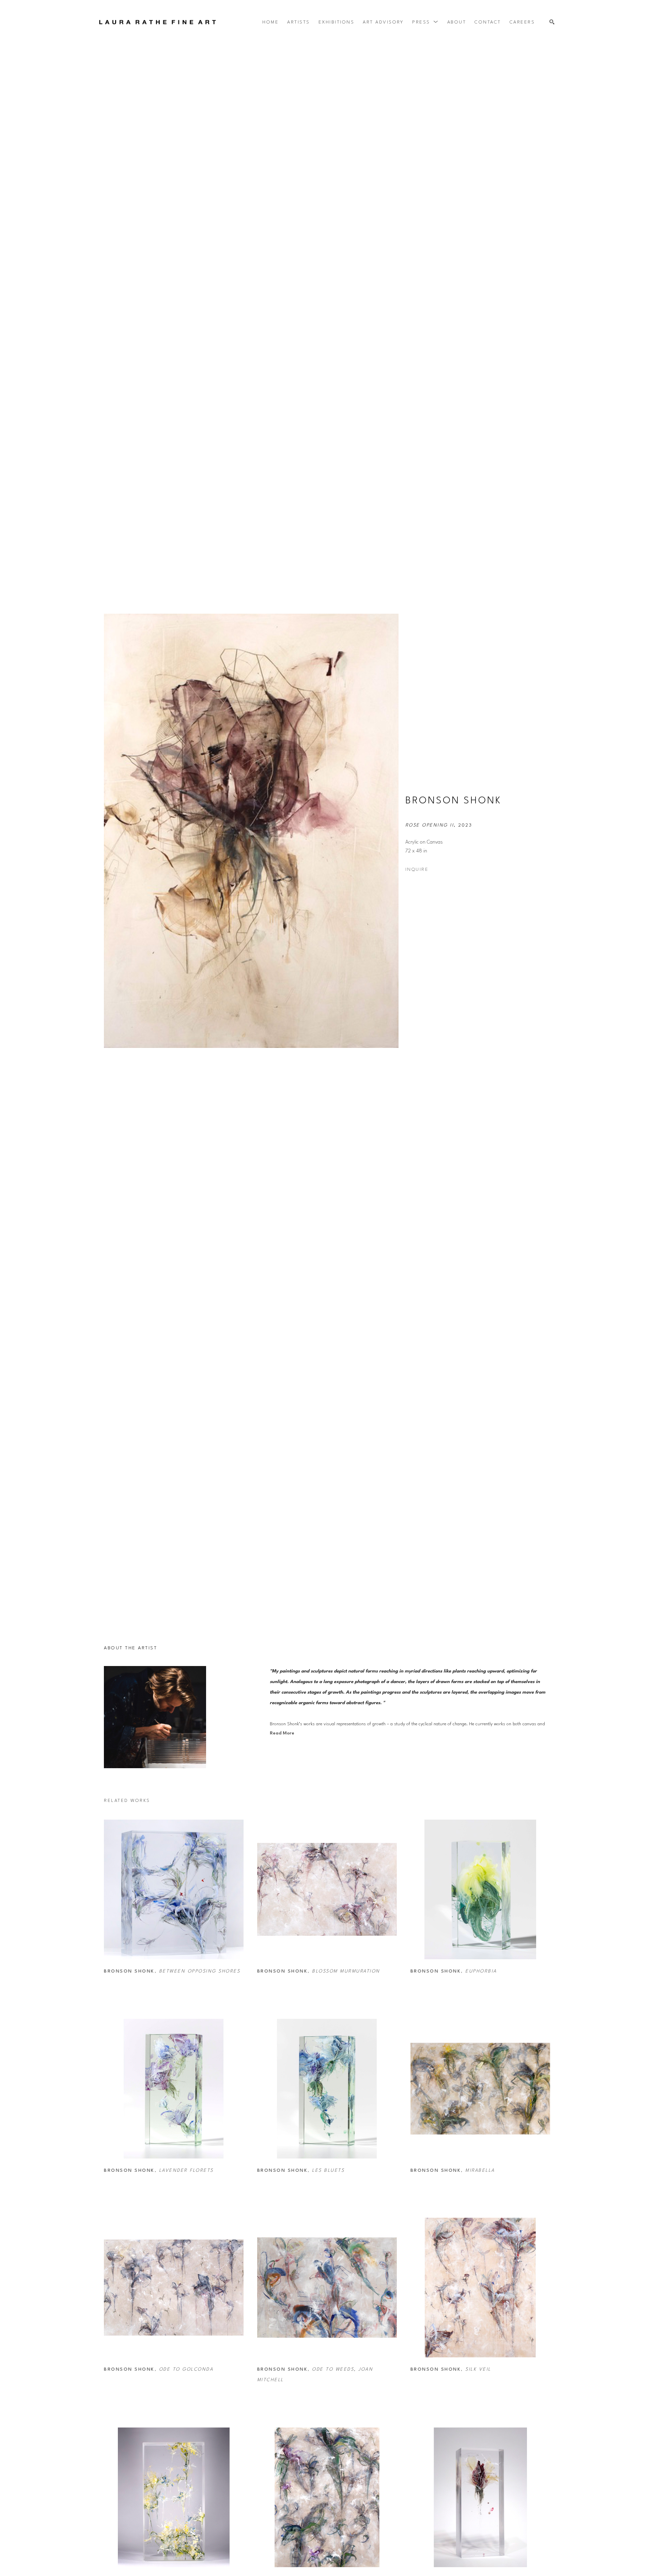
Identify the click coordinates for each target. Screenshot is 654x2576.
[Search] (552, 22)
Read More (282, 1733)
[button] (425, 22)
